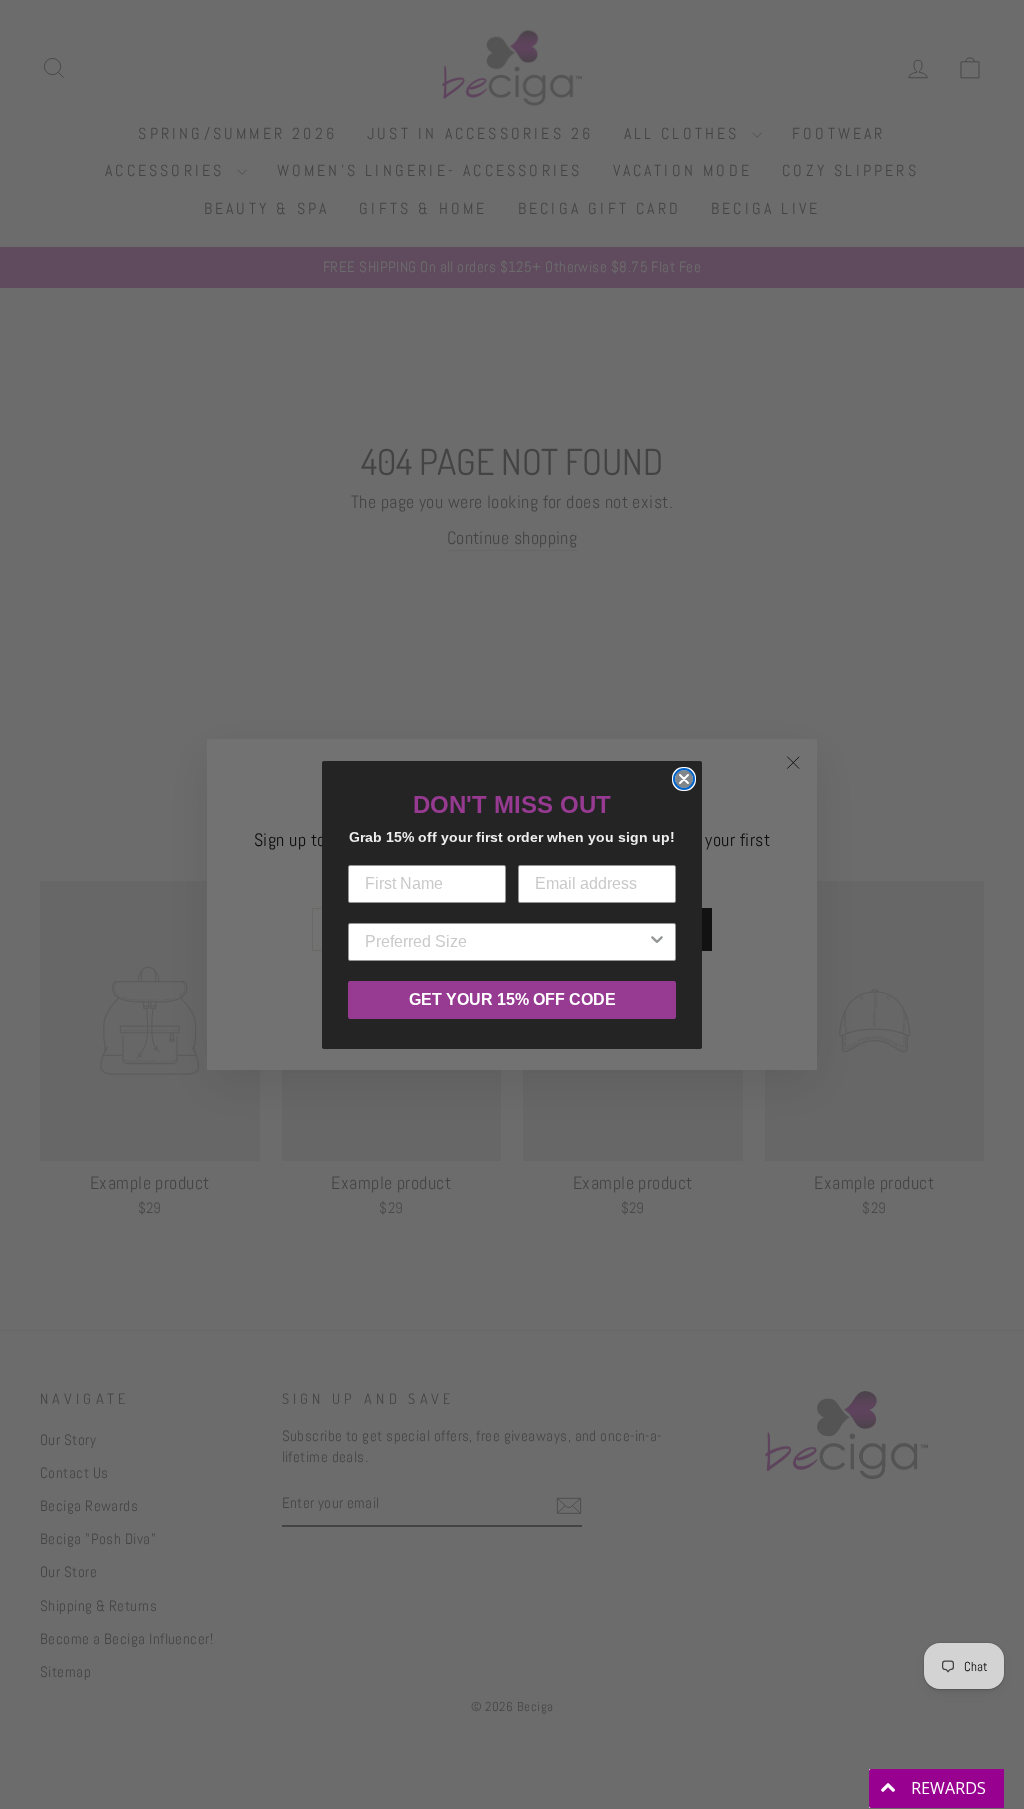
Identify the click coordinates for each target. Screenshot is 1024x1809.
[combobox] (506, 942)
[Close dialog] (684, 779)
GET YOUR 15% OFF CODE (512, 999)
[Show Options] (657, 942)
